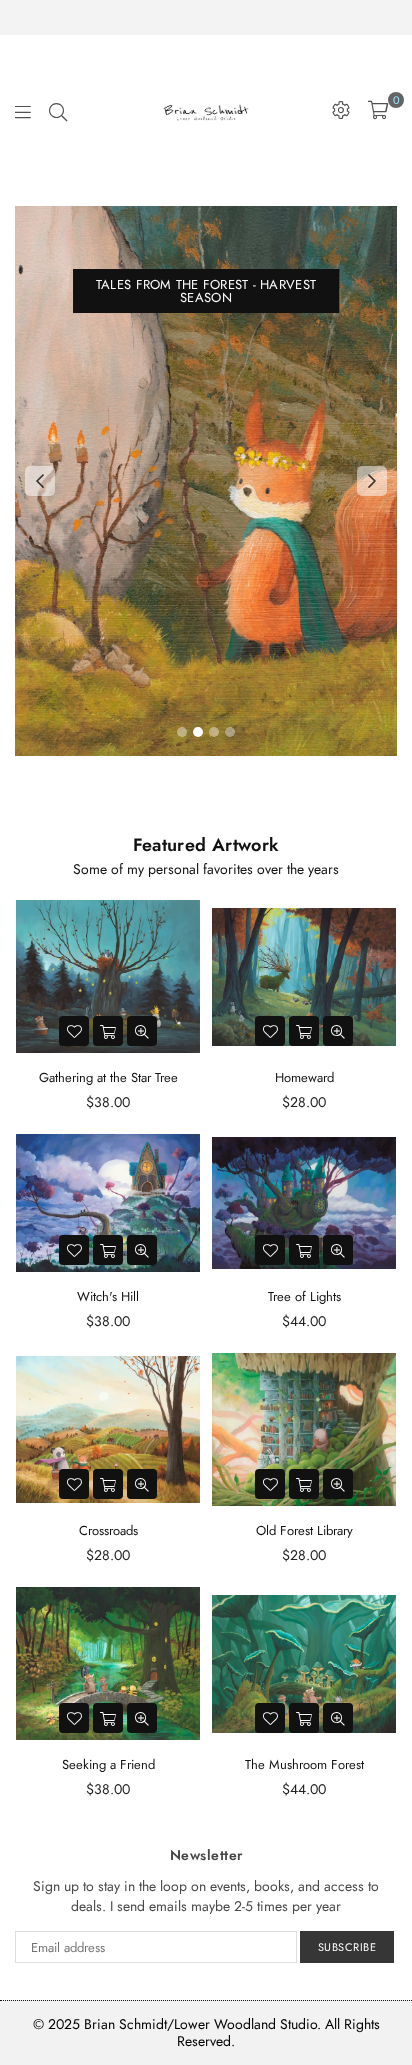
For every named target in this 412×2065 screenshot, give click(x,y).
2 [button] (198, 732)
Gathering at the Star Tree (108, 1077)
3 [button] (214, 732)
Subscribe (347, 1947)
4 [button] (230, 732)
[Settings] (341, 110)
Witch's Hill (108, 1296)
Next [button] (372, 481)
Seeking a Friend (108, 1764)
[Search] (58, 110)
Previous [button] (40, 481)
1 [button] (182, 732)
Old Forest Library (304, 1530)
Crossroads (108, 1530)
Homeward (304, 1077)
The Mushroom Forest (304, 1764)
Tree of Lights (304, 1296)
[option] (206, 481)
